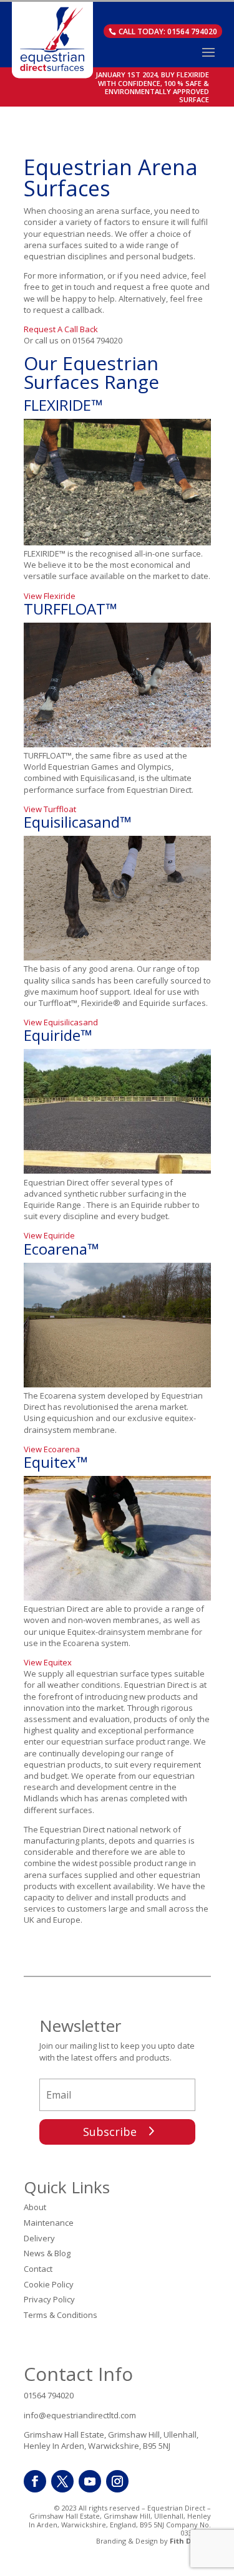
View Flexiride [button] (50, 596)
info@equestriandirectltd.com (80, 2415)
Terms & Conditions (61, 2315)
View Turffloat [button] (50, 809)
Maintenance (49, 2223)
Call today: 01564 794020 (168, 31)
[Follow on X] (62, 2481)
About (35, 2207)
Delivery (39, 2238)
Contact (38, 2269)
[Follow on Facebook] (35, 2481)
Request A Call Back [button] (61, 329)
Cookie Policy (49, 2284)
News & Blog (47, 2253)
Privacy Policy (49, 2299)
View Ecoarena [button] (52, 1449)
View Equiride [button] (49, 1235)
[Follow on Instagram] (117, 2481)
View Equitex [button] (48, 1662)
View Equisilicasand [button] (61, 1022)
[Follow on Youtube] (90, 2481)
